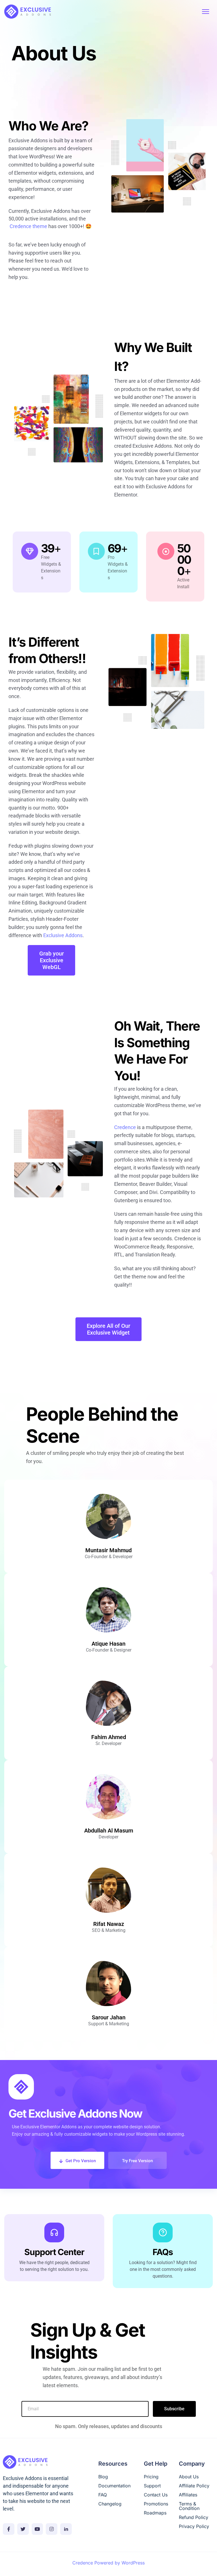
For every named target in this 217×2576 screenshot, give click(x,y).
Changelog (110, 2504)
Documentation (114, 2486)
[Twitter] (23, 2529)
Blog (103, 2477)
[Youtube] (37, 2529)
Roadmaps (155, 2513)
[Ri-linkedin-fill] (66, 2529)
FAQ (103, 2495)
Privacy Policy (194, 2526)
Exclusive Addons (63, 935)
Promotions (156, 2504)
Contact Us (156, 2495)
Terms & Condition (189, 2506)
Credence (125, 1127)
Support (152, 2486)
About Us (189, 2477)
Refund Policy (194, 2517)
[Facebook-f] (9, 2529)
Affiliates (188, 2495)
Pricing (151, 2477)
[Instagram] (52, 2529)
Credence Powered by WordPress (108, 2562)
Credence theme (28, 226)
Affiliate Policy (194, 2486)
